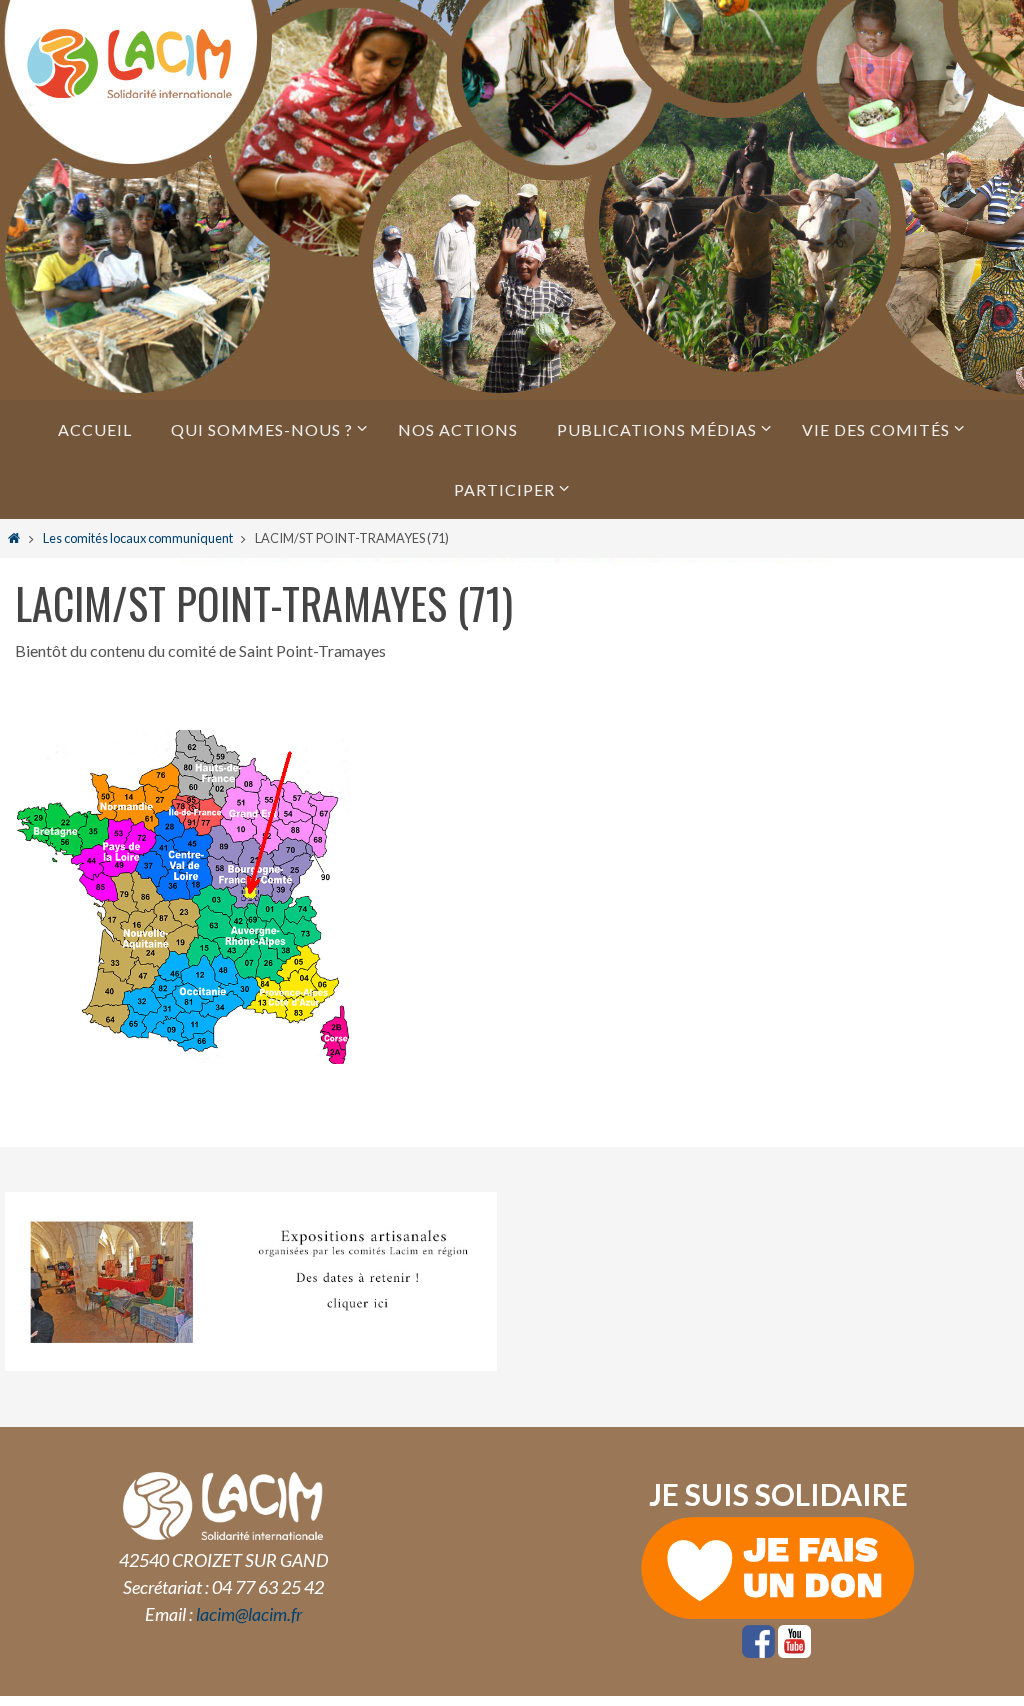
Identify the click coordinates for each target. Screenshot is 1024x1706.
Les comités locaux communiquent (138, 538)
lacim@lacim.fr (249, 1614)
